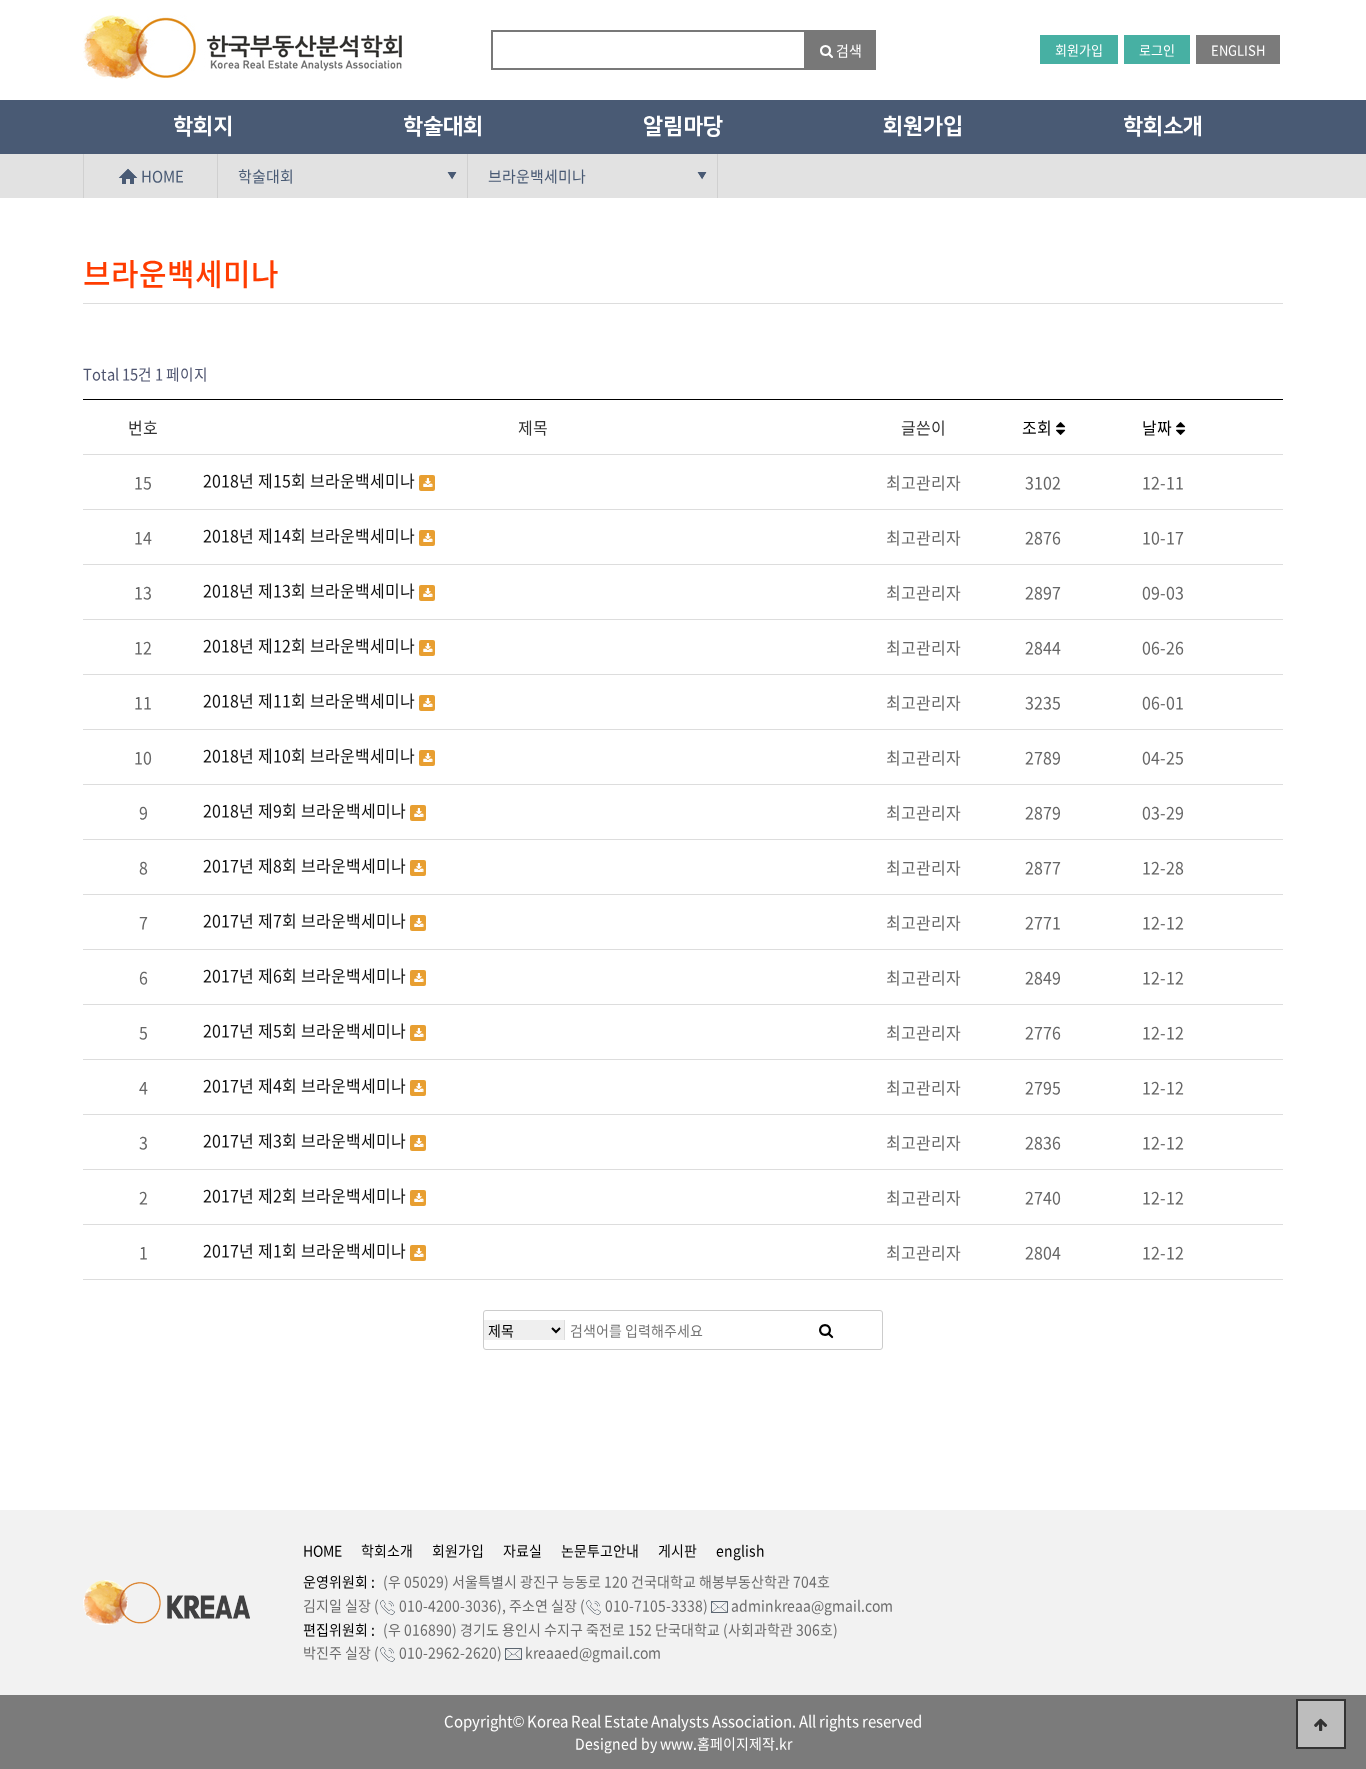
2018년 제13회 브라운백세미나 (311, 590)
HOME (161, 176)
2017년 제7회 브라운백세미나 (306, 920)
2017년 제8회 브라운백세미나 (306, 865)
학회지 (203, 126)
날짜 (1159, 427)
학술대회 (443, 126)
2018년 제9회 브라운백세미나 (306, 810)
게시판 (677, 1550)
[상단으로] (1321, 1724)
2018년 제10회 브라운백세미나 (311, 755)
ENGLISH (1238, 49)
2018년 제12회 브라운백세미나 (311, 645)
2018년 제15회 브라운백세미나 (311, 480)
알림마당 (683, 126)
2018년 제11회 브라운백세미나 (311, 700)
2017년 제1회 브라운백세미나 (306, 1250)
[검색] (826, 1330)
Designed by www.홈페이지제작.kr (683, 1743)
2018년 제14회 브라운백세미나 (311, 535)
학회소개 (1163, 126)
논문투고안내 (600, 1550)
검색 (847, 50)
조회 (1039, 427)
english (740, 1550)
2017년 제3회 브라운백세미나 (306, 1140)
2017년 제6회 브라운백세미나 (306, 975)
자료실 (522, 1550)
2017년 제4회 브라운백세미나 (306, 1085)
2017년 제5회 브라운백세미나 (306, 1030)
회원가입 (1079, 49)
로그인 (1157, 49)
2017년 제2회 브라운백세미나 (306, 1195)
